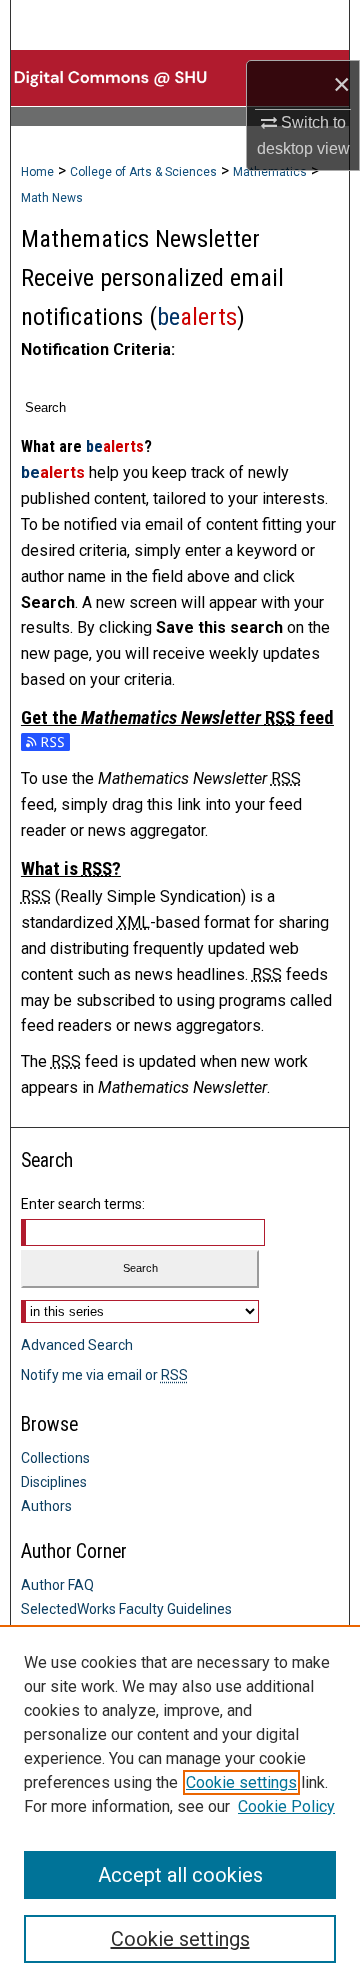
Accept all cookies (180, 1875)
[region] (180, 1806)
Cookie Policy (286, 1806)
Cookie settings (241, 1782)
